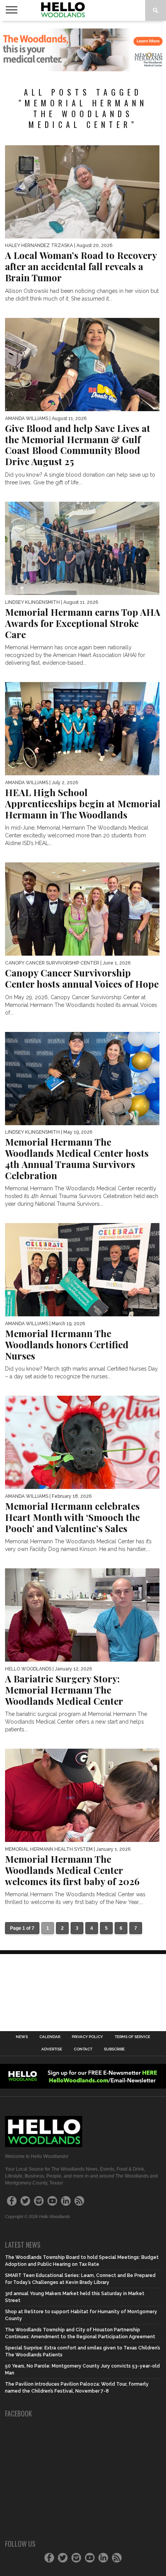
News (22, 2037)
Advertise (52, 2049)
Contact (83, 2049)
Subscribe (114, 2049)
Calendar (50, 2037)
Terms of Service (132, 2037)
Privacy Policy (87, 2037)
